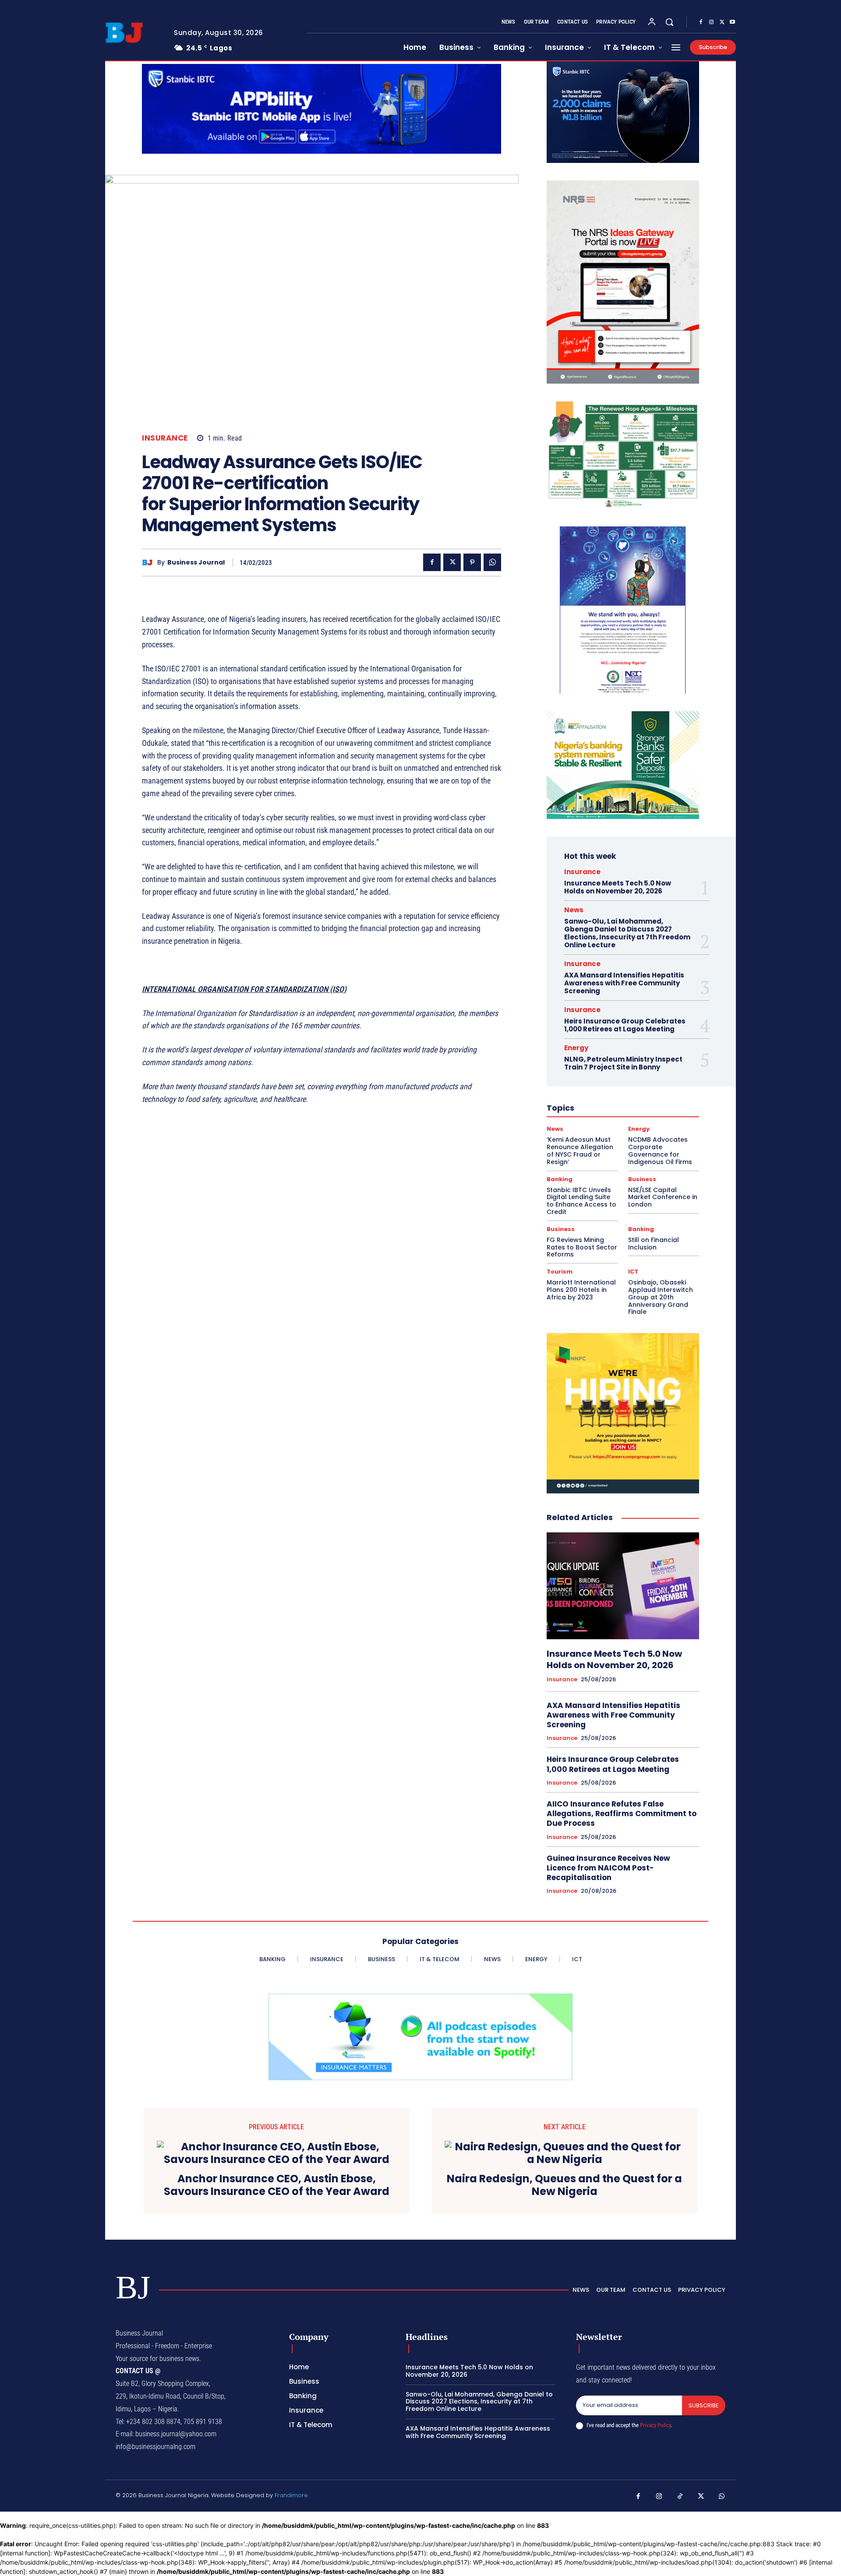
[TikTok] (680, 2497)
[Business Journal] (150, 563)
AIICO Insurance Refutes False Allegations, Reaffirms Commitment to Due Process (622, 1814)
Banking (560, 1179)
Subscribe (704, 2405)
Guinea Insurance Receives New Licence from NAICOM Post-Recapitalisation (608, 1868)
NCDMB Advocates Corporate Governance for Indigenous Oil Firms (660, 1150)
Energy (576, 1048)
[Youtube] (732, 22)
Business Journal (196, 563)
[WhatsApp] (492, 562)
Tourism (560, 1272)
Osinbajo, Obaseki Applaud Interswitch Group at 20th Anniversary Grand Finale (661, 1297)
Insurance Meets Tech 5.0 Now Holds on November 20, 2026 (618, 887)
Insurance (165, 438)
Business (642, 1179)
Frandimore (291, 2495)
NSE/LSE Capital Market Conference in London (663, 1197)
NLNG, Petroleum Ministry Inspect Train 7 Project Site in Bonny (623, 1063)
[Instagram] (711, 22)
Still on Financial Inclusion (654, 1244)
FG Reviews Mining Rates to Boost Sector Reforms (582, 1247)
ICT (633, 1272)
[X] (722, 22)
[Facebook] (701, 22)
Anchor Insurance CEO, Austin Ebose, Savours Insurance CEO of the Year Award (277, 2185)
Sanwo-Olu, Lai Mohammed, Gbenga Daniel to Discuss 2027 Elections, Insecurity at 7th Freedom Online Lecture (627, 933)
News (574, 910)
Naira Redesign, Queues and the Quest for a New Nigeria (564, 2185)
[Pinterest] (472, 562)
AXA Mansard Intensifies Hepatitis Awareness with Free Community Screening (624, 983)
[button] (669, 22)
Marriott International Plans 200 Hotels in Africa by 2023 (581, 1290)
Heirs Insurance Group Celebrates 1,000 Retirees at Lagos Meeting (625, 1025)
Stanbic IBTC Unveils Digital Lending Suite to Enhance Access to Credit (581, 1201)
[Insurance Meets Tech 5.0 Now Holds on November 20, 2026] (623, 1586)
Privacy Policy (655, 2425)
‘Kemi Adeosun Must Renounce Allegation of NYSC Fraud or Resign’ (580, 1150)
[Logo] (133, 33)
